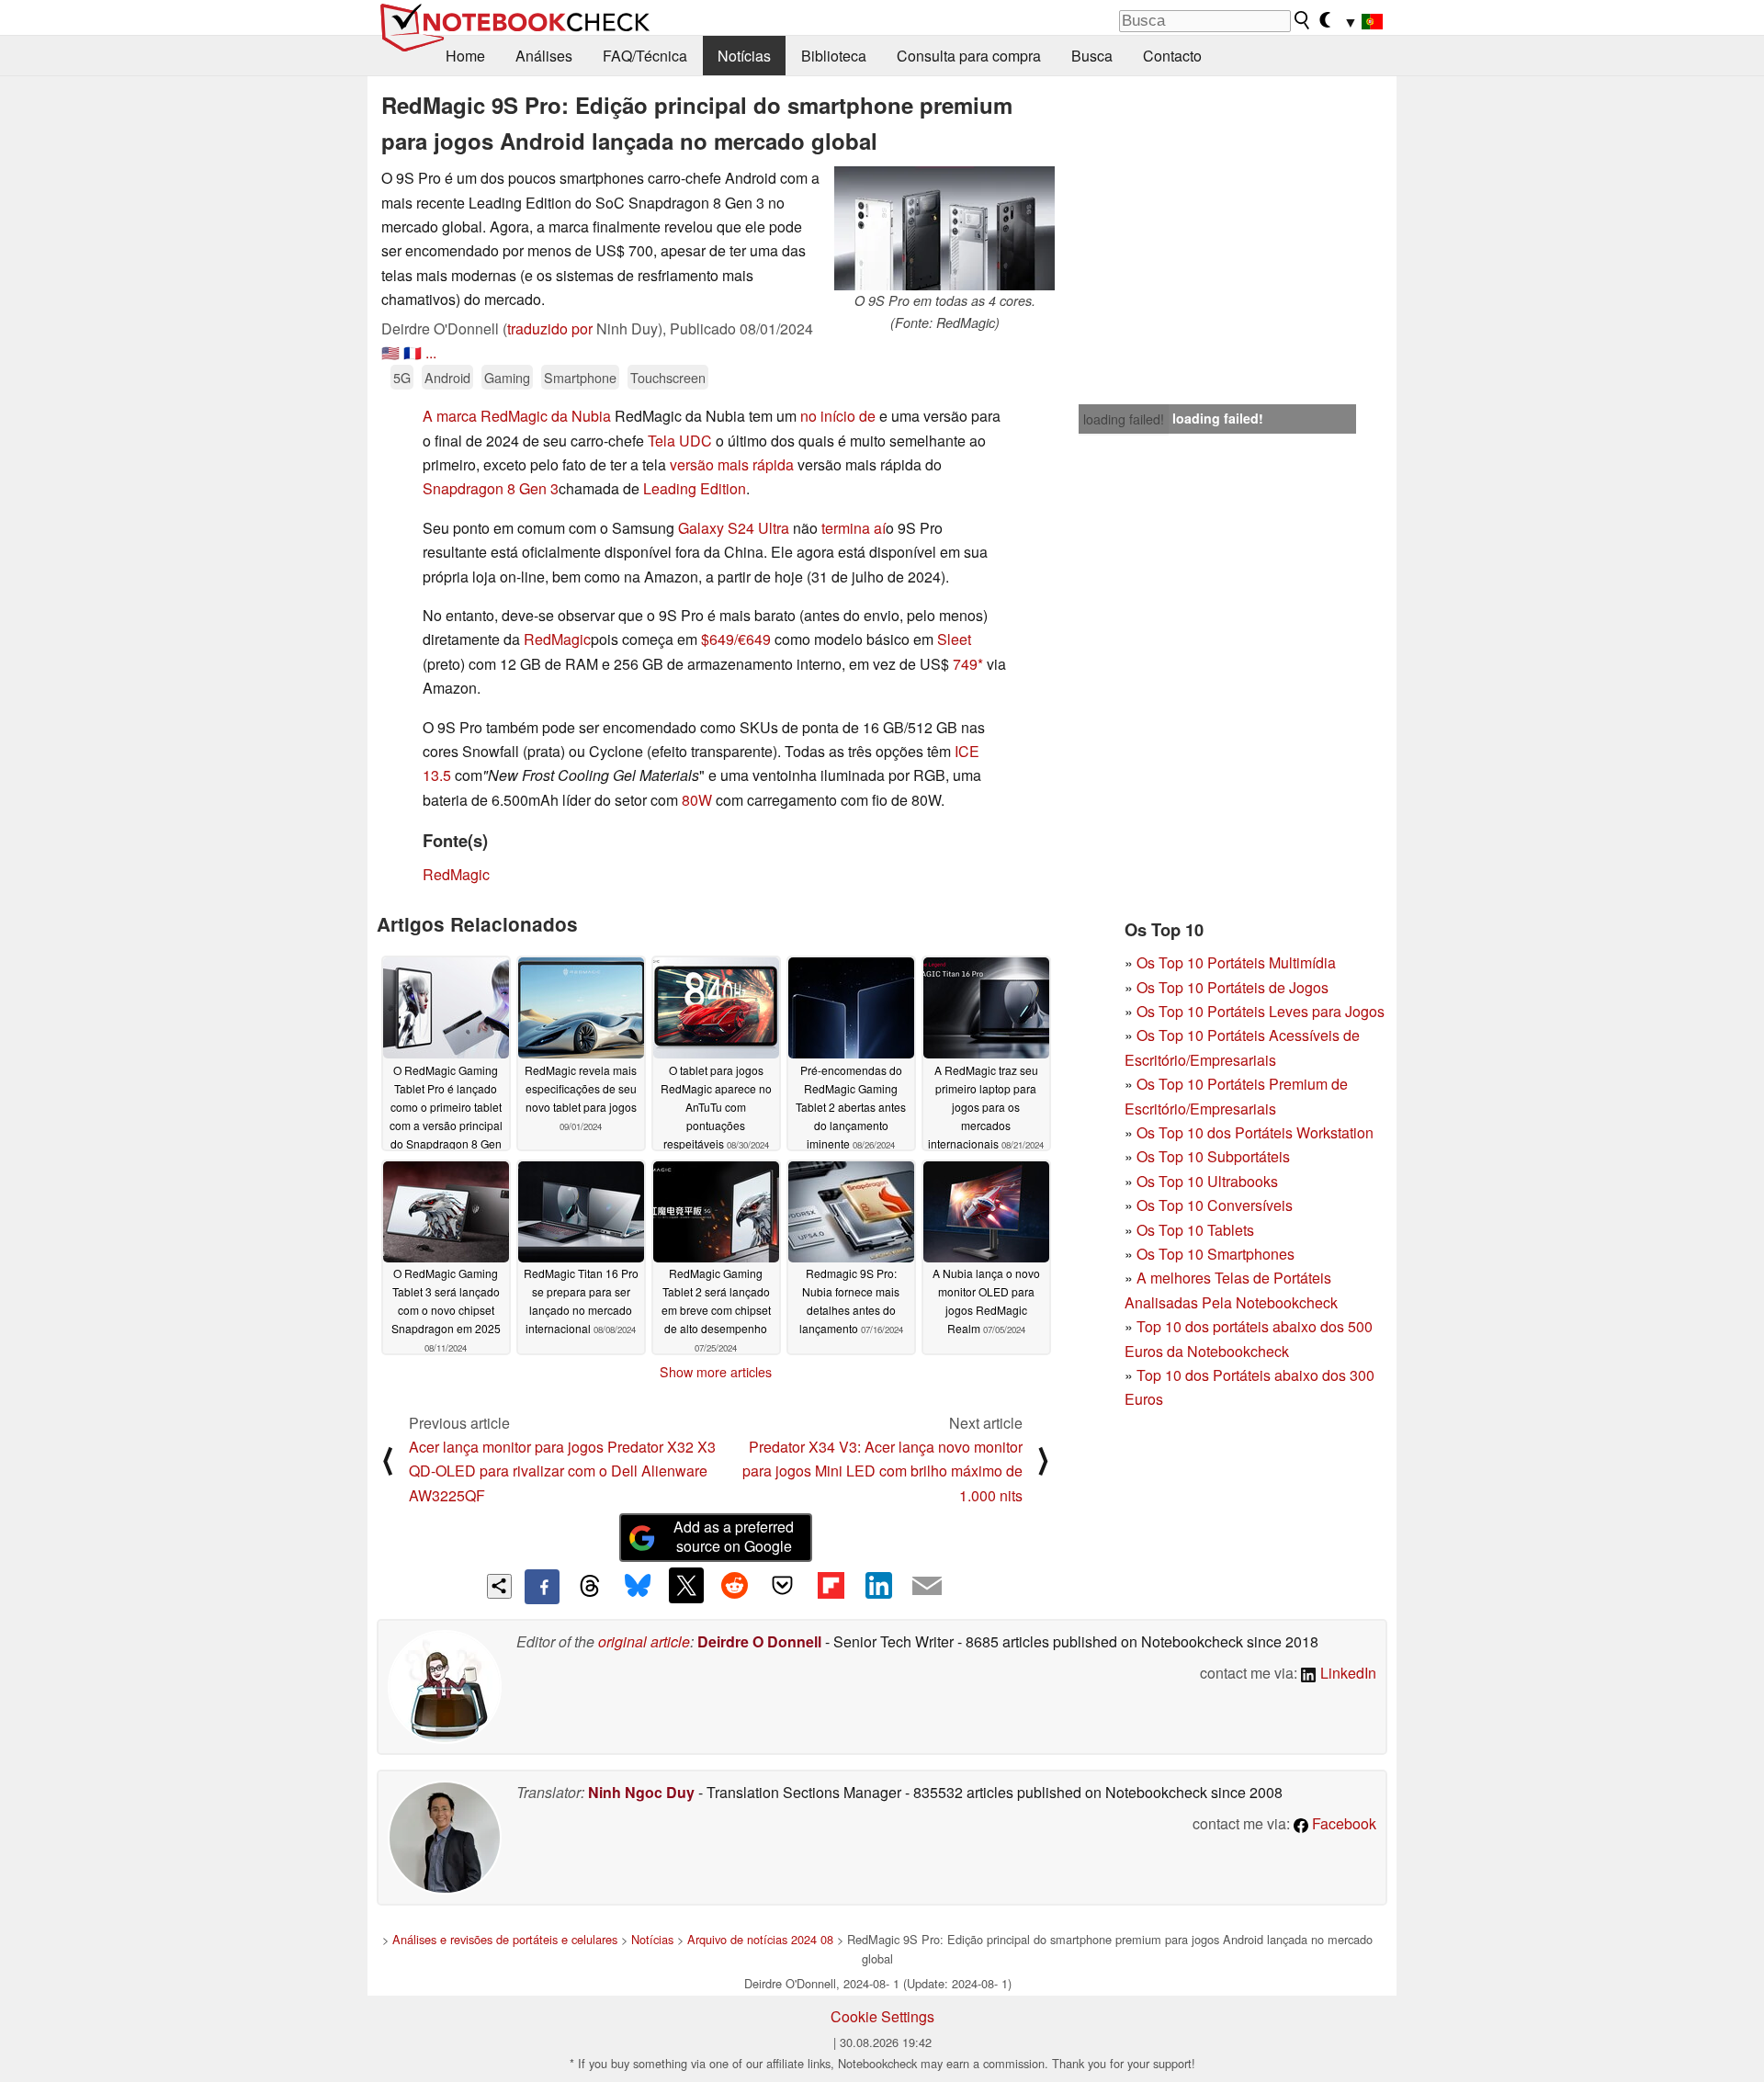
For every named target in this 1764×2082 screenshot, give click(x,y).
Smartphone (580, 377)
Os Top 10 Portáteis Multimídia (1236, 962)
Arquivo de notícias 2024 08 (760, 1939)
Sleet (954, 639)
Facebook (1342, 1823)
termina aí (854, 528)
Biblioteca (834, 56)
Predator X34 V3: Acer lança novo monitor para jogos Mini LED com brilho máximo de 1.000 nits (882, 1471)
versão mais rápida (732, 464)
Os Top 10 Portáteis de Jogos (1233, 987)
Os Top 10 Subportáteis (1213, 1156)
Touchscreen (668, 377)
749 (965, 664)
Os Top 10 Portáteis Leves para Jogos (1261, 1011)
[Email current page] (927, 1587)
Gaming (507, 377)
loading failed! (1124, 419)
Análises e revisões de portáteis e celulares (505, 1939)
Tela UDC (680, 441)
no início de (838, 416)
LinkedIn (1346, 1673)
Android (447, 377)
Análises (544, 56)
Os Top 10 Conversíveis (1215, 1205)
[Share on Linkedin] (878, 1585)
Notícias (744, 56)
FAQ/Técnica (645, 56)
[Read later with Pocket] (783, 1585)
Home (465, 56)
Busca (1092, 56)
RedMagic (557, 639)
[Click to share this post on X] (686, 1585)
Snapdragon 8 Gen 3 (491, 488)
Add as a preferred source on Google (734, 1536)
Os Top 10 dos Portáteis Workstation (1255, 1132)
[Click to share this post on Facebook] (542, 1587)
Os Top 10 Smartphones (1216, 1254)
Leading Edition (695, 488)
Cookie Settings (882, 2016)
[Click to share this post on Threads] (590, 1587)
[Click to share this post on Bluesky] (638, 1587)
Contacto (1172, 56)
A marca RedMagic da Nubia (517, 416)
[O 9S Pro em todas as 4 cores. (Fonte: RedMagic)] (944, 228)
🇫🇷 (413, 352)
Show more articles (716, 1372)
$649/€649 (736, 639)
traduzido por (550, 328)
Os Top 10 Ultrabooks (1207, 1181)
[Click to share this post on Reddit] (734, 1585)
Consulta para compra (969, 56)
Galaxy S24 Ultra (734, 528)
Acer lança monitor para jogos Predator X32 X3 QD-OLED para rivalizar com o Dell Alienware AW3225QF (562, 1471)
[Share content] (499, 1586)
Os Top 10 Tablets (1195, 1230)
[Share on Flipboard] (831, 1585)
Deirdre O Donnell (759, 1641)
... (431, 352)
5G (402, 377)
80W (697, 800)
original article (644, 1641)
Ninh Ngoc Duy (641, 1792)
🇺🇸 (390, 352)
